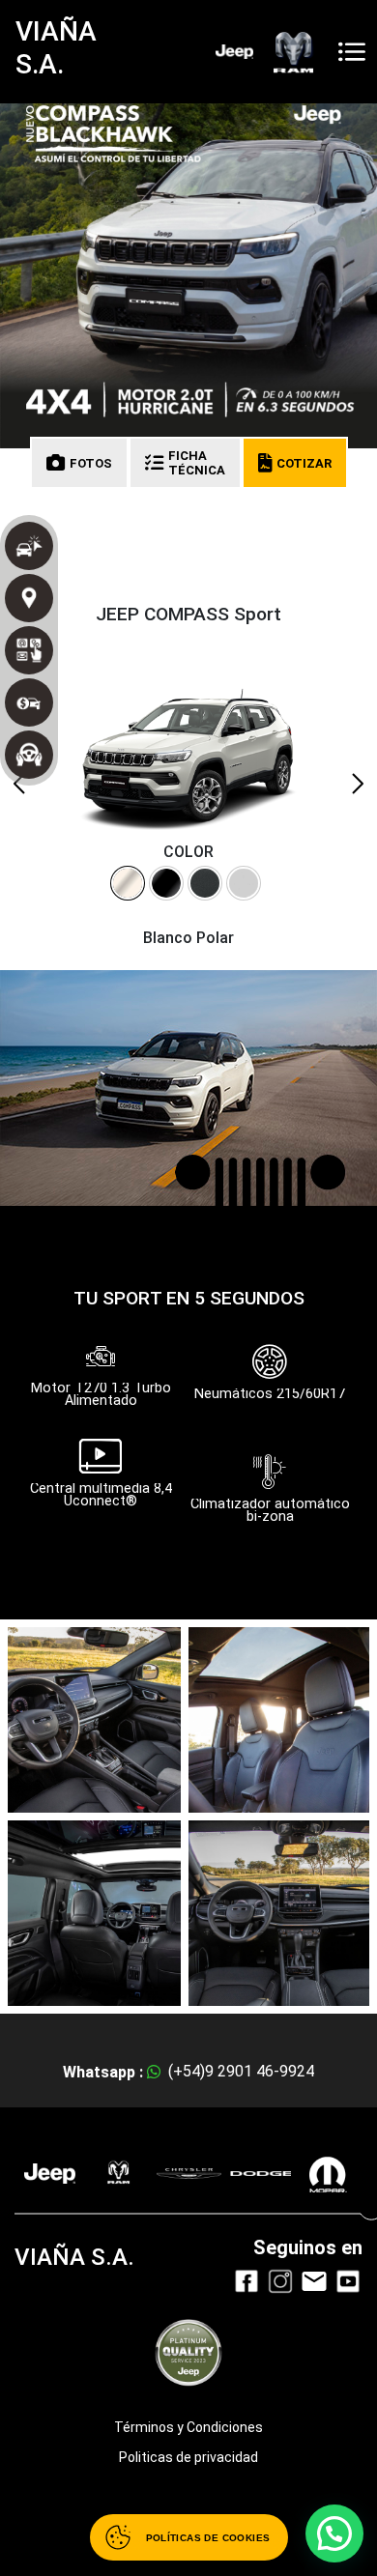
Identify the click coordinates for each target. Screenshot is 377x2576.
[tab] (128, 883)
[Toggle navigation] (352, 52)
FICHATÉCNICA (197, 463)
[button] (334, 2533)
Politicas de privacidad (188, 2457)
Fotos (91, 463)
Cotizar (304, 463)
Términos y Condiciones (188, 2427)
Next (358, 784)
